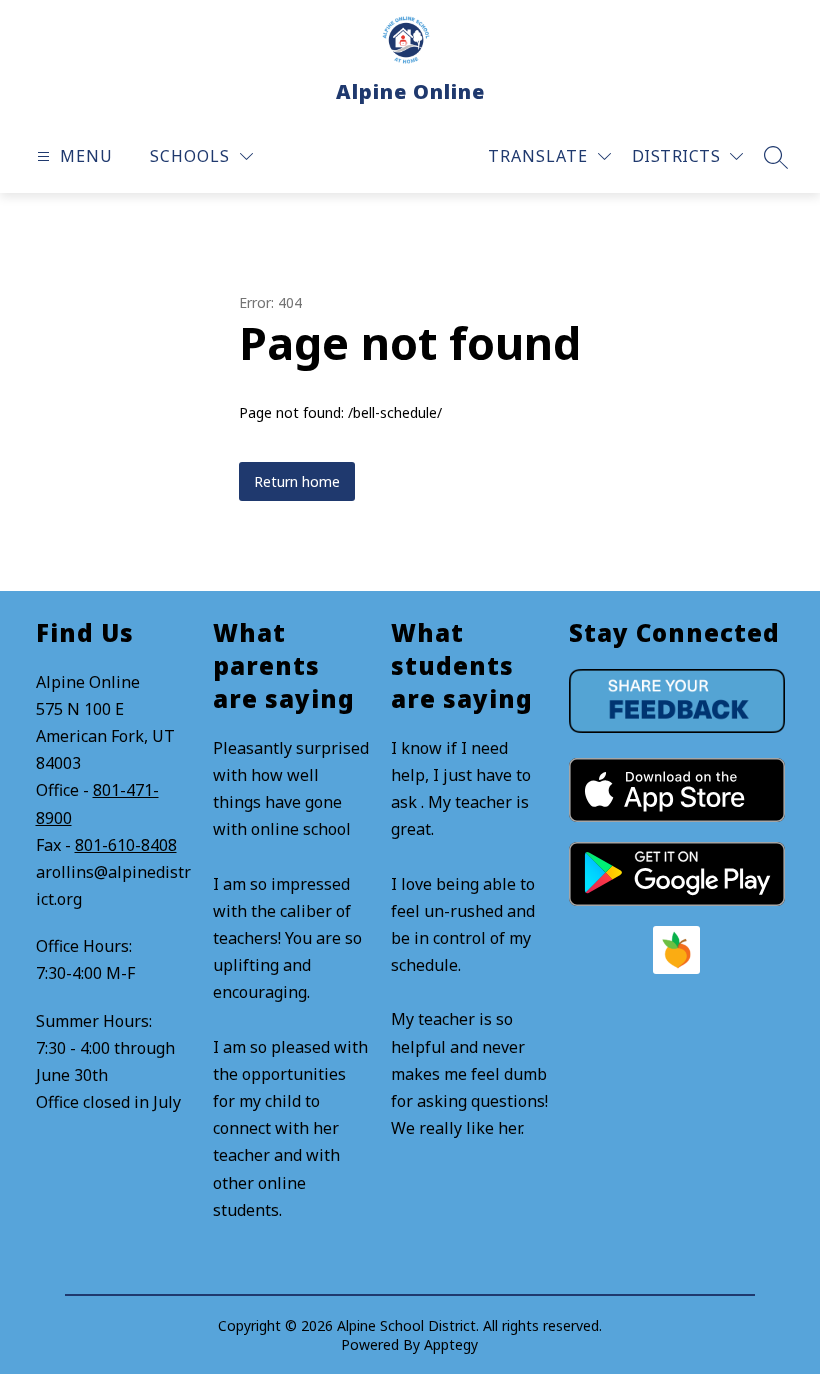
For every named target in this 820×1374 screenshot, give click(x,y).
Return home (297, 481)
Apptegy (451, 1344)
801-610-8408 (126, 845)
